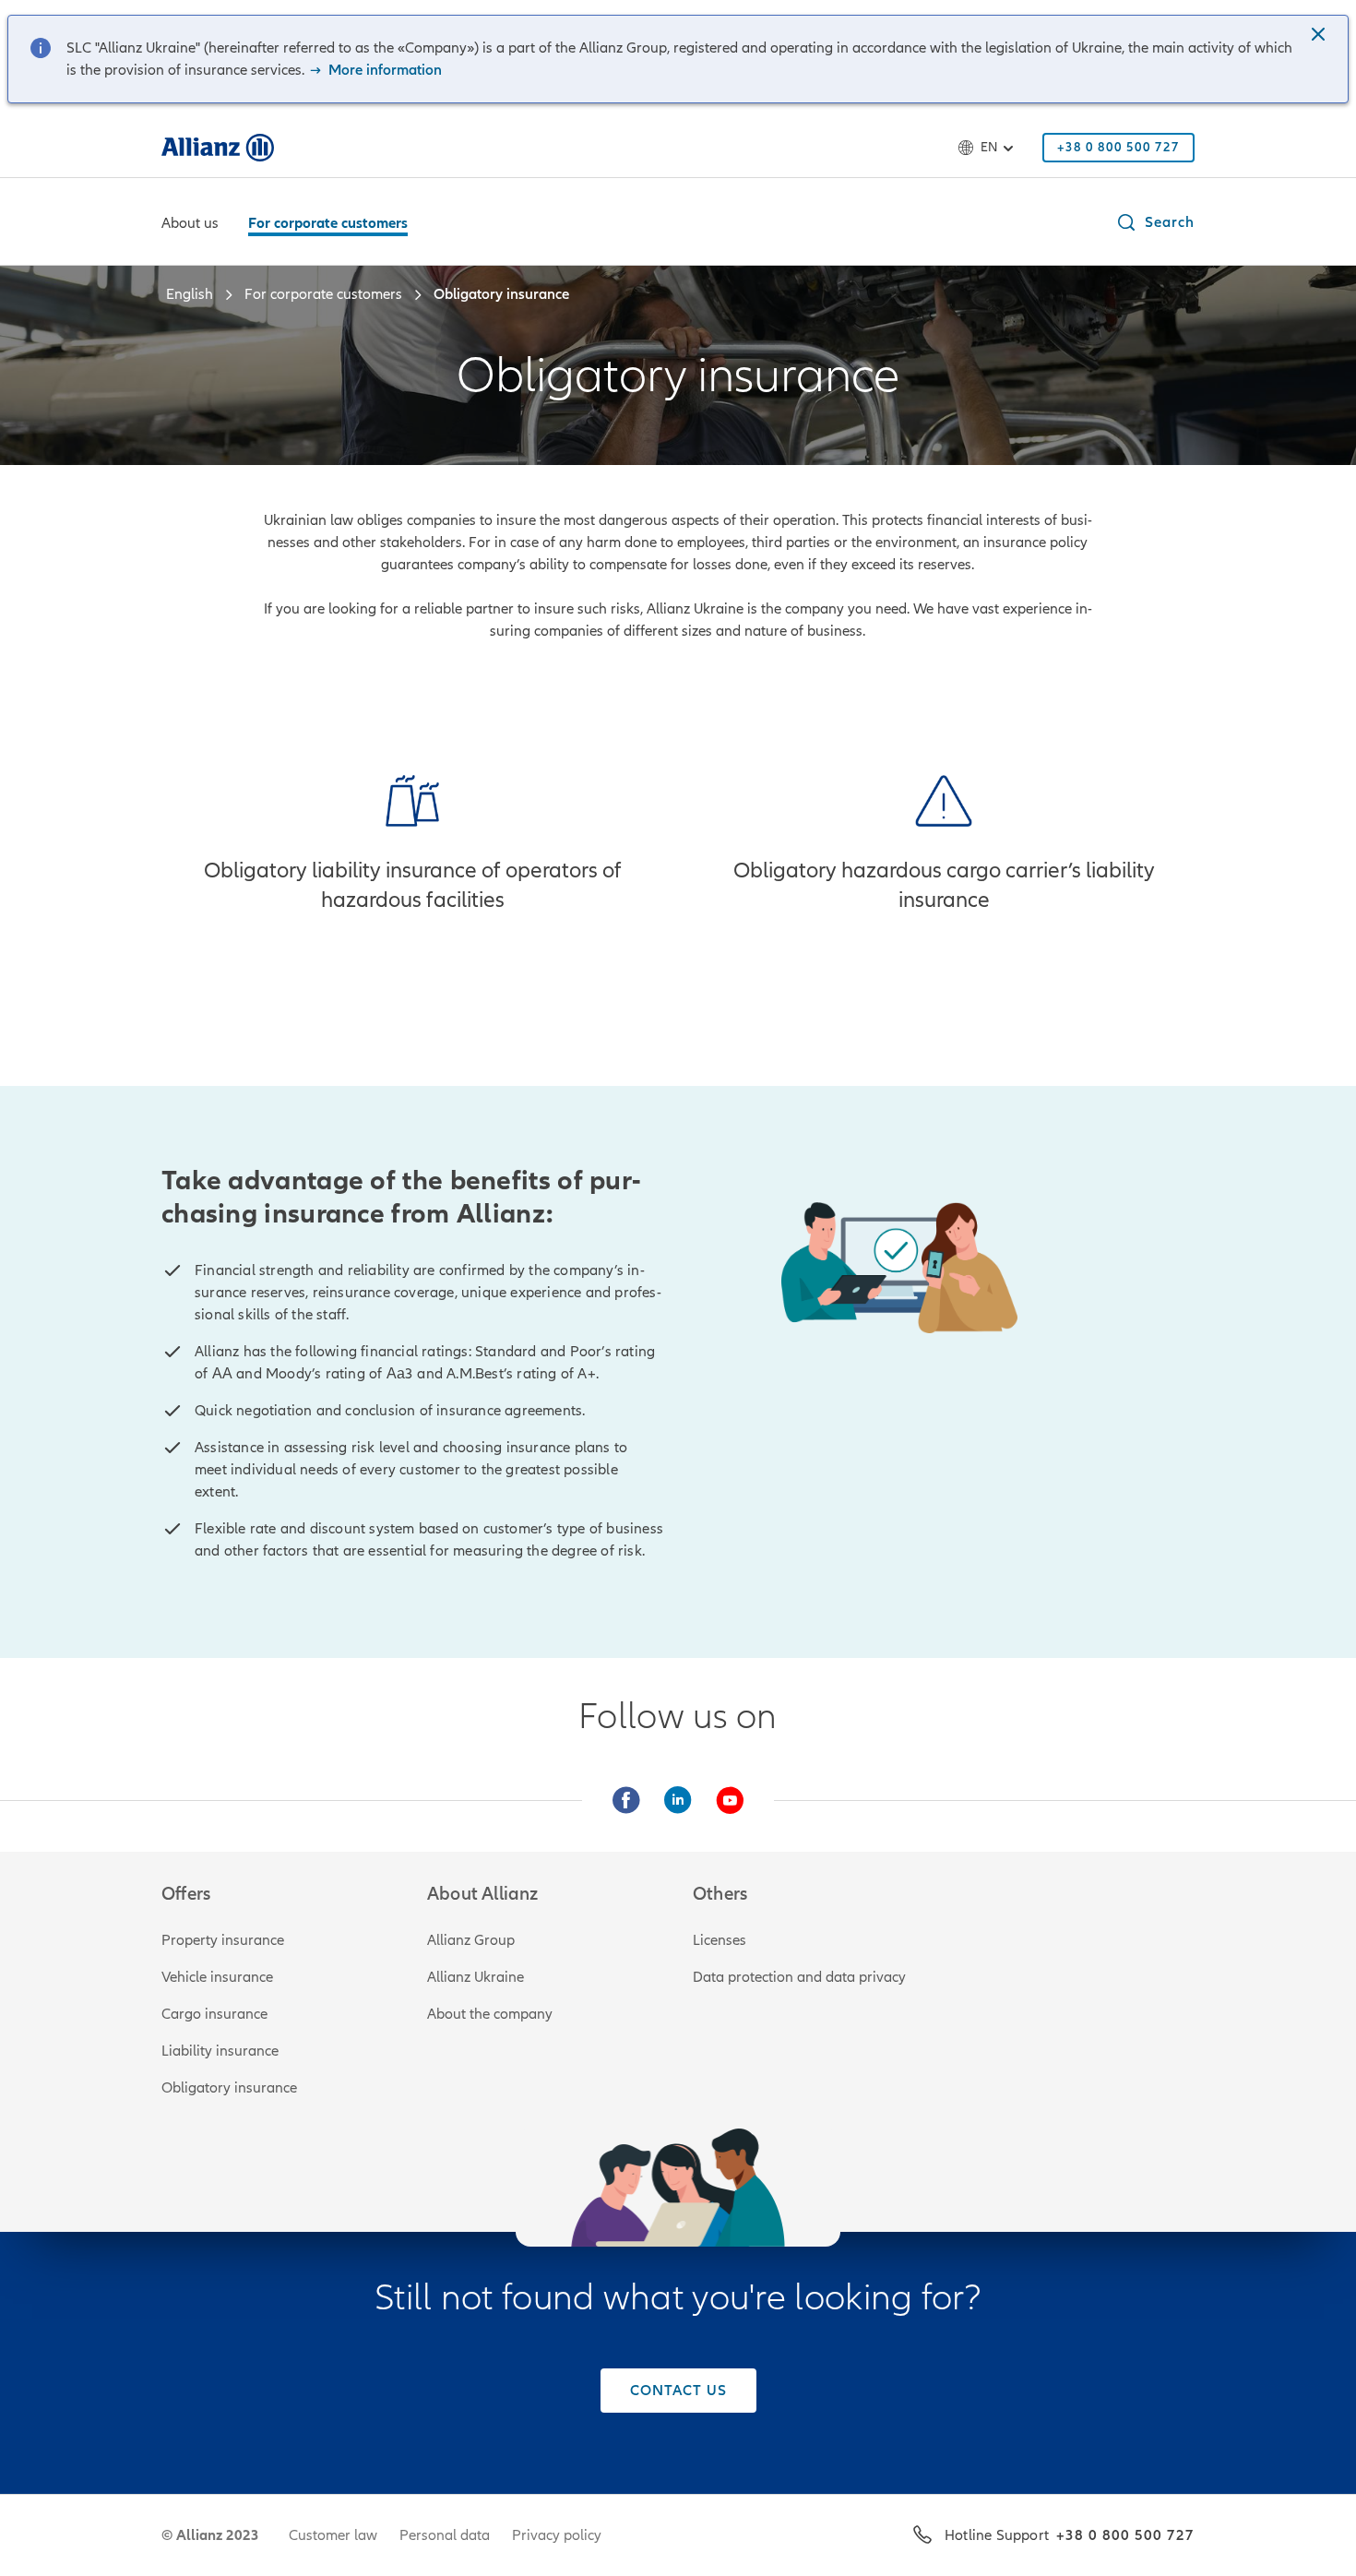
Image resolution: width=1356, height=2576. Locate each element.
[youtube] (730, 1800)
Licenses (720, 1940)
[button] (1320, 36)
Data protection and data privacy (799, 1977)
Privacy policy (557, 2535)
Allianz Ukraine (476, 1977)
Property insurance (223, 1940)
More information (383, 70)
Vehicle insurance (217, 1977)
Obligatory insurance (229, 2088)
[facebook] (626, 1800)
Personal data (445, 2535)
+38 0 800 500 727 (1125, 2535)
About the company (490, 2014)
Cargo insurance (214, 2014)
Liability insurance (220, 2051)
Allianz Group (471, 1940)
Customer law (333, 2535)
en (989, 147)
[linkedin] (678, 1800)
